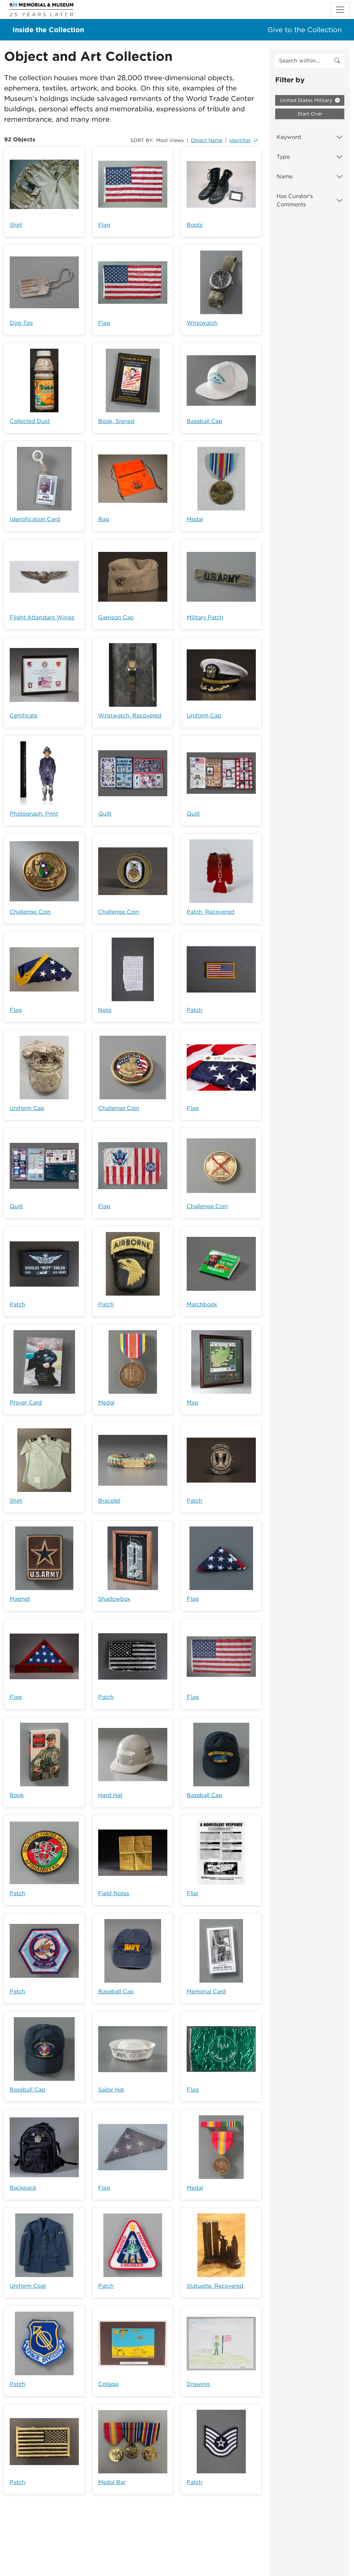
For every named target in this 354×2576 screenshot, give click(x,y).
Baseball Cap (204, 421)
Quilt (105, 814)
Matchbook (202, 1304)
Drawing (198, 2384)
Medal (195, 519)
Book (17, 1795)
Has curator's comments (295, 200)
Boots (195, 225)
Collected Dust (30, 421)
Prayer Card (26, 1403)
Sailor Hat (111, 2090)
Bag (104, 519)
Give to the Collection (305, 30)
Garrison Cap (116, 617)
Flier (193, 1893)
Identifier (240, 140)
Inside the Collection (48, 30)
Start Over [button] (310, 114)
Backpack (23, 2188)
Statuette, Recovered (215, 2286)
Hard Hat (110, 1795)
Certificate (24, 716)
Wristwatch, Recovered (130, 716)
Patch (194, 1010)
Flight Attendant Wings (42, 617)
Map (193, 1403)
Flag (104, 225)
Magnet (20, 1599)
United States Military (307, 100)
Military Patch (205, 617)
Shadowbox (114, 1599)
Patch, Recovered (211, 912)
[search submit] (337, 61)
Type (283, 157)
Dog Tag (21, 323)
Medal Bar (112, 2482)
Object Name (207, 140)
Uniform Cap (204, 716)
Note (105, 1010)
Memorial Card (206, 1991)
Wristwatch (202, 323)
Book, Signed (116, 421)
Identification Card (35, 519)
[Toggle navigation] (340, 10)
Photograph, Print (34, 814)
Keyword (289, 137)
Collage (108, 2384)
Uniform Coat (28, 2286)
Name (285, 176)
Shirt (16, 225)
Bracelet (109, 1501)
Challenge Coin (30, 912)
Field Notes (114, 1893)
